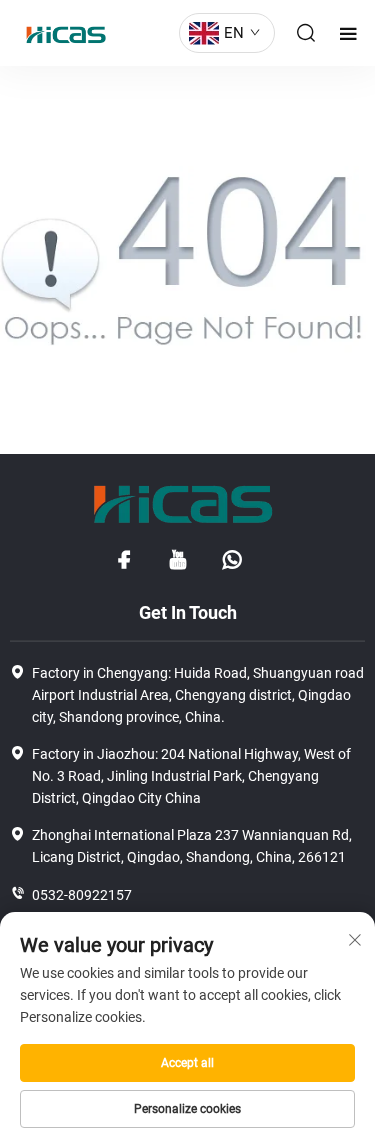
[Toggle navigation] (348, 33)
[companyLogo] (61, 33)
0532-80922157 (82, 895)
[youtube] (178, 560)
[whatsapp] (232, 560)
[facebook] (124, 560)
